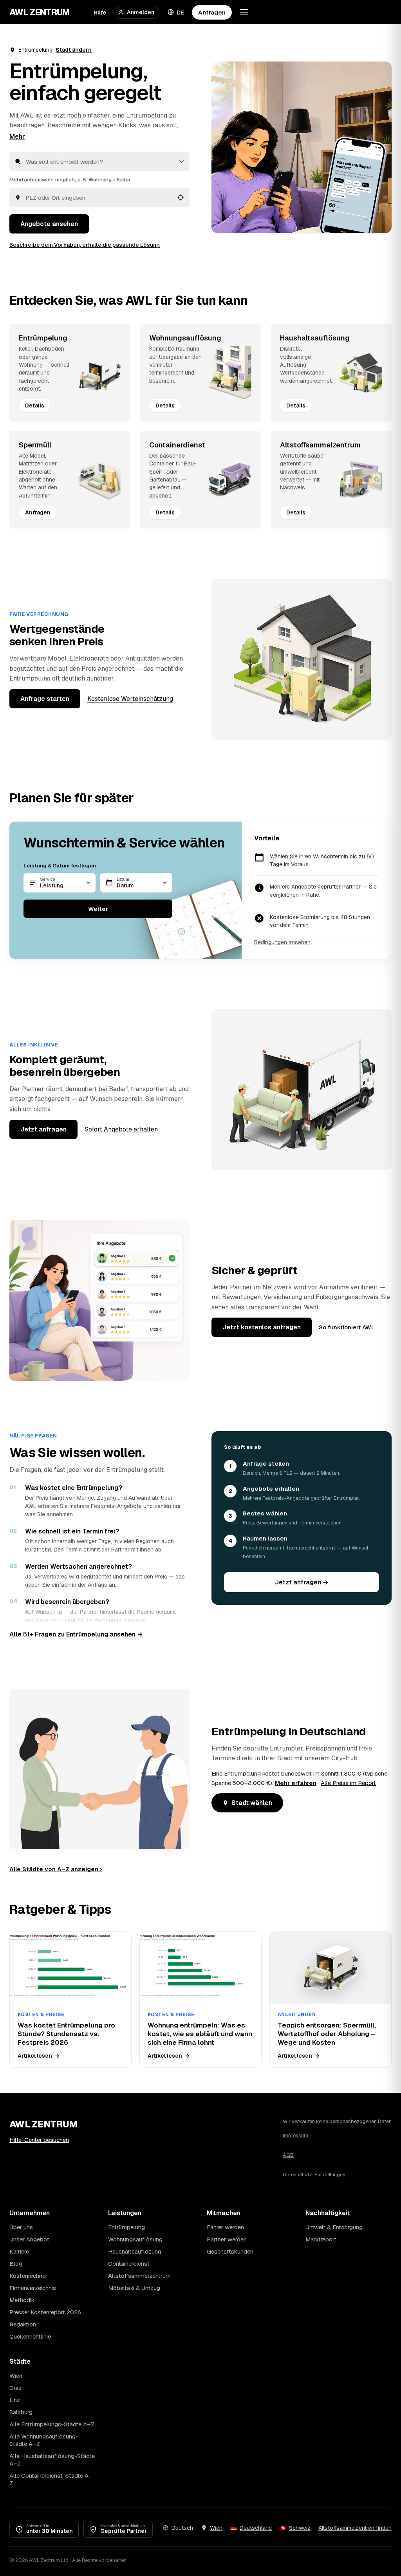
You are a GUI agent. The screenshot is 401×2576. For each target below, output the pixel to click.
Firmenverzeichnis (33, 2288)
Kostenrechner (28, 2276)
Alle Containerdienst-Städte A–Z (51, 2479)
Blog (16, 2264)
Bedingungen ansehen (282, 942)
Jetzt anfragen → (302, 1582)
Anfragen (212, 12)
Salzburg (21, 2412)
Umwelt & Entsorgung (334, 2227)
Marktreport (321, 2239)
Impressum (295, 2135)
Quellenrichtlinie (30, 2336)
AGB (288, 2155)
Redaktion (23, 2324)
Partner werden (227, 2239)
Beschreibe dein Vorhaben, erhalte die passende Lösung (85, 245)
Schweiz (300, 2528)
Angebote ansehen (49, 224)
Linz (15, 2400)
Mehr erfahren (296, 1783)
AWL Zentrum (40, 12)
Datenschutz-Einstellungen (314, 2175)
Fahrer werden (225, 2227)
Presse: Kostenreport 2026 (45, 2312)
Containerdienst (129, 2264)
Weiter (98, 909)
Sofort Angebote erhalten (121, 1129)
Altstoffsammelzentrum (139, 2276)
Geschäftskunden (230, 2251)
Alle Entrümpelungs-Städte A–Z (52, 2424)
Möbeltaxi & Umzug (134, 2288)
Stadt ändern (74, 50)
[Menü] (244, 12)
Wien (16, 2376)
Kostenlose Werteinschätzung (130, 699)
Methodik (22, 2300)
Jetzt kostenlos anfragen (262, 1327)
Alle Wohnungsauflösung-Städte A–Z (44, 2440)
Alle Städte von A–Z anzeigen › (56, 1869)
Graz (15, 2388)
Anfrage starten (45, 699)
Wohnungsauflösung (135, 2239)
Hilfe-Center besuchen (39, 2140)
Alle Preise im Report (348, 1783)
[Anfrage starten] (302, 147)
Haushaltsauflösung (135, 2251)
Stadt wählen (252, 1803)
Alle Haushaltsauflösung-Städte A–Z (52, 2460)
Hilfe (100, 12)
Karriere (19, 2251)
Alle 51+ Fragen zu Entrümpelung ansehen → (76, 1634)
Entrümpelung (126, 2227)
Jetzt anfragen (43, 1129)
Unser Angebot (29, 2239)
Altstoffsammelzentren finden (355, 2528)
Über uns (21, 2227)
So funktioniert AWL (347, 1327)
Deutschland (256, 2528)
